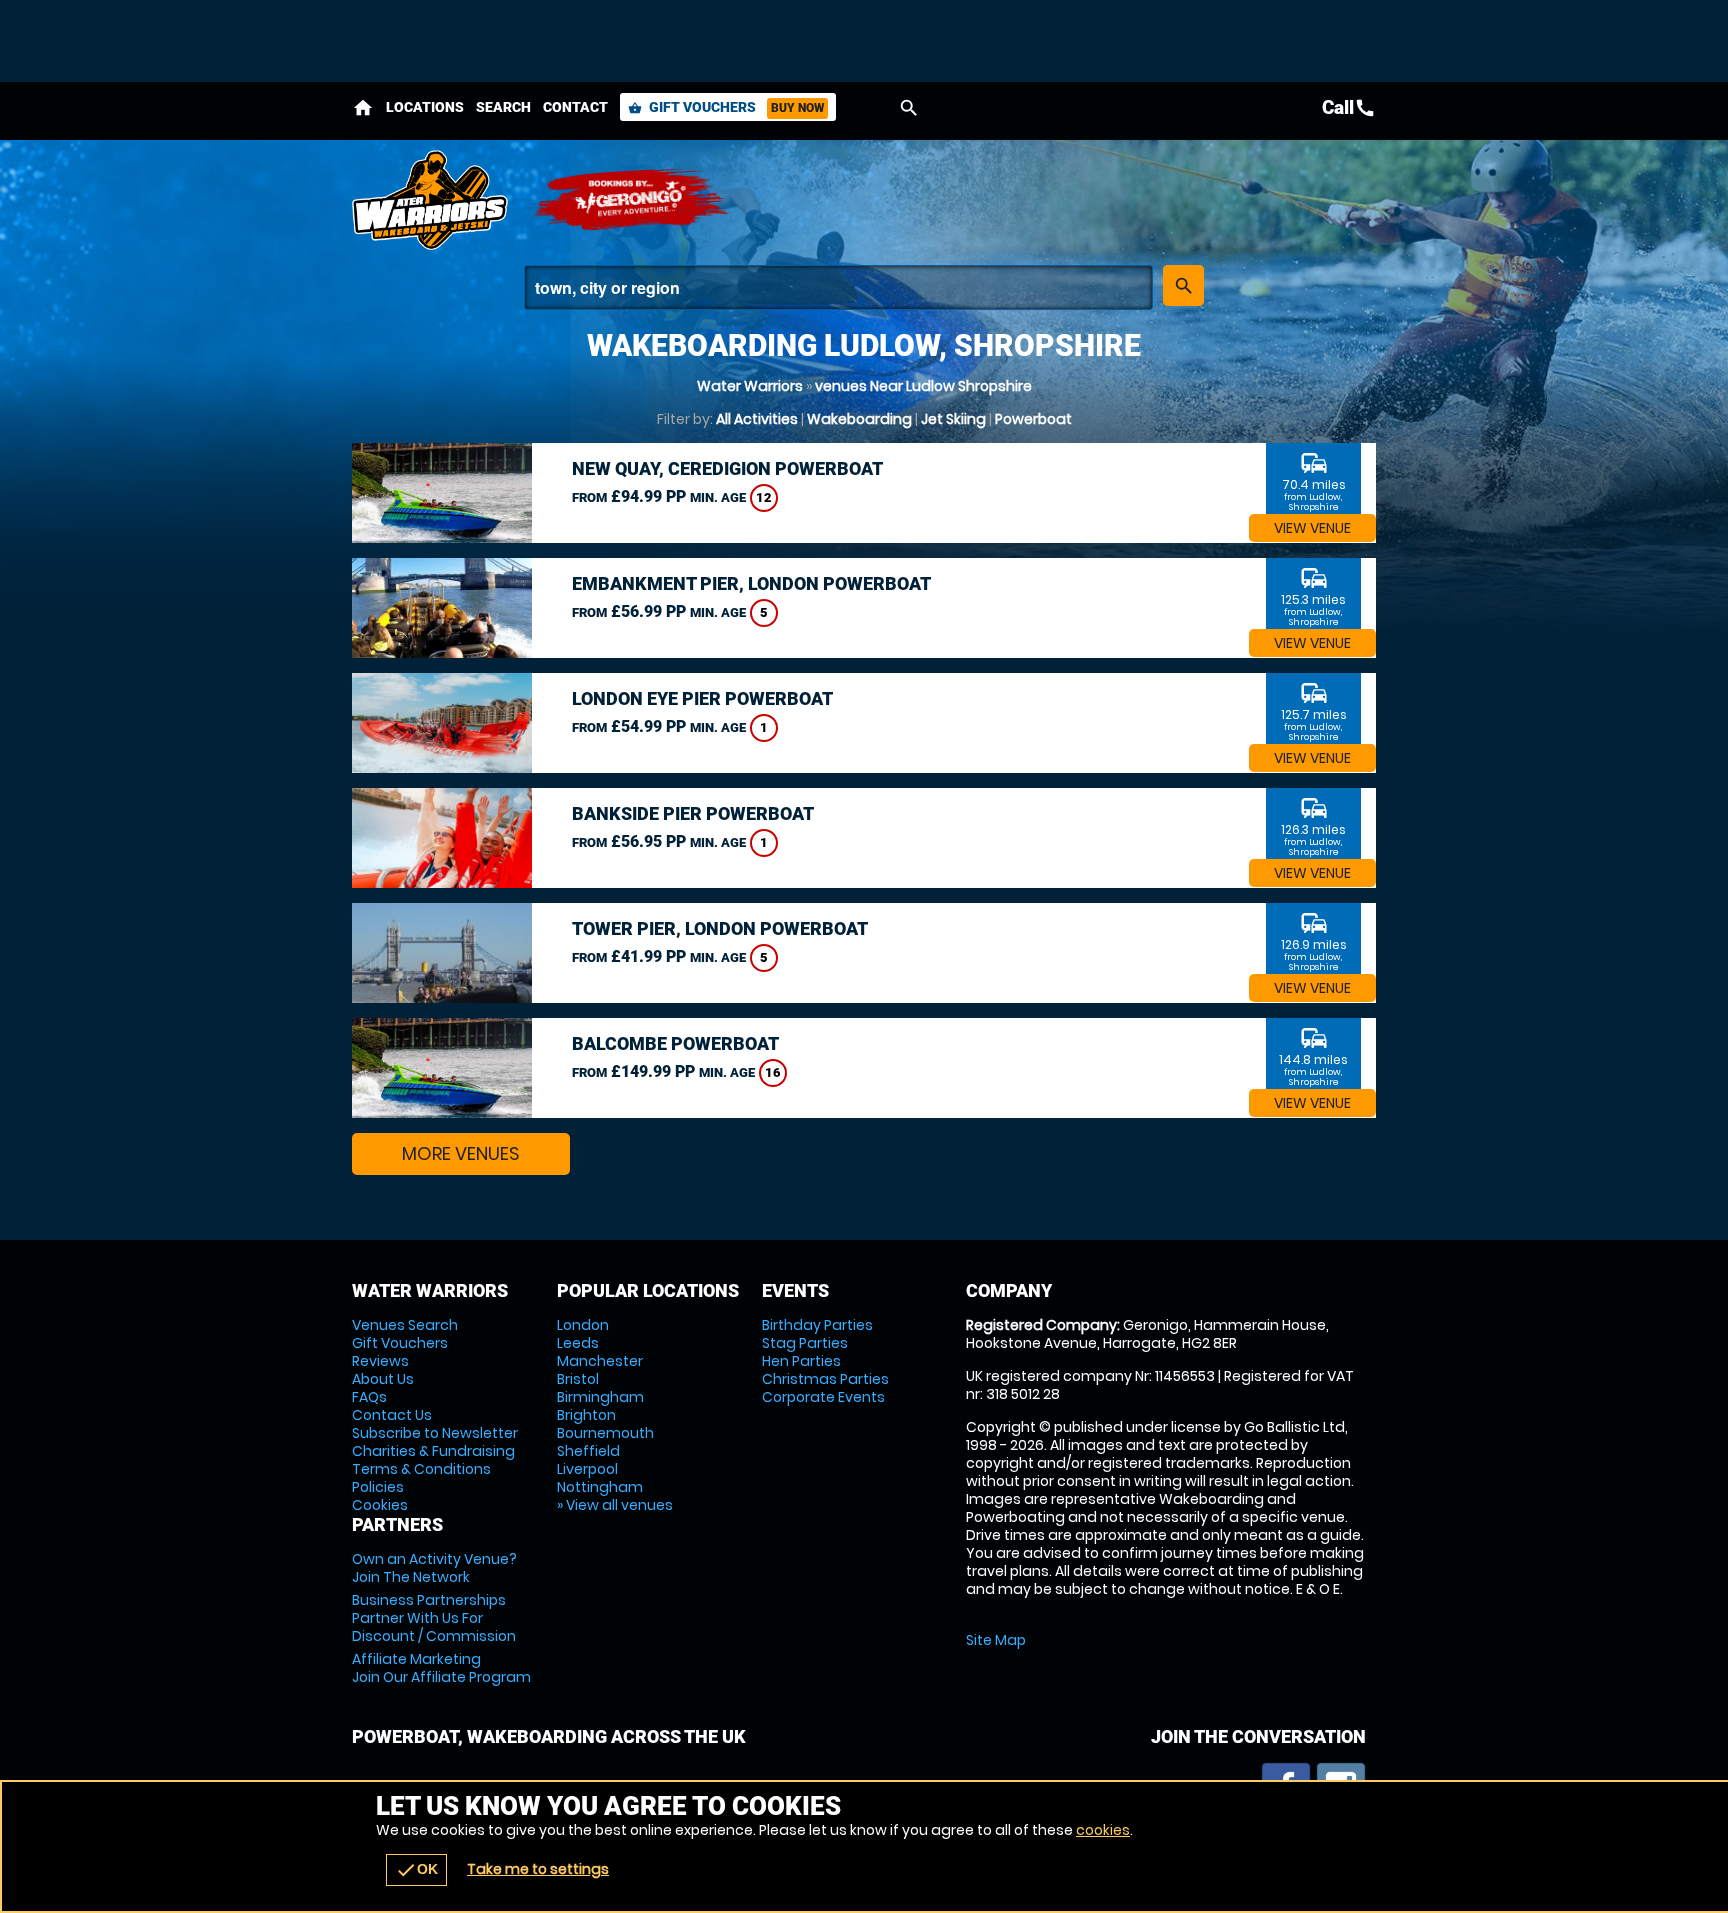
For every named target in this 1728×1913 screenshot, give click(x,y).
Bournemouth (605, 1433)
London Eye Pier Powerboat (702, 698)
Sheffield (588, 1451)
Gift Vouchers (726, 107)
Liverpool (587, 1469)
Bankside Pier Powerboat (693, 813)
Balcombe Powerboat (675, 1043)
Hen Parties (801, 1361)
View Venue (1312, 528)
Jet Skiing (953, 419)
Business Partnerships (434, 1618)
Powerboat (1033, 419)
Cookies (380, 1505)
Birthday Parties (817, 1325)
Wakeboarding (859, 419)
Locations (425, 107)
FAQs (369, 1397)
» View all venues (615, 1505)
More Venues (461, 1153)
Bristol (578, 1379)
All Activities (757, 419)
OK (416, 1870)
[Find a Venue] (838, 287)
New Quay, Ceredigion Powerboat (727, 468)
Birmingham (600, 1397)
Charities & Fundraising (433, 1451)
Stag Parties (805, 1343)
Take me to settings (538, 1869)
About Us (383, 1379)
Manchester (600, 1361)
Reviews (380, 1361)
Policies (378, 1487)
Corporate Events (823, 1397)
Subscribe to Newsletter (435, 1433)
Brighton (586, 1415)
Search (503, 107)
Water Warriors (750, 386)
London (583, 1325)
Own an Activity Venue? (434, 1568)
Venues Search (405, 1325)
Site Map (996, 1640)
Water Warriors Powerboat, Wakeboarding (432, 200)
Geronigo (632, 200)
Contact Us (392, 1415)
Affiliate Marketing (441, 1668)
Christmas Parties (825, 1379)
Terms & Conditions (421, 1469)
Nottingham (600, 1487)
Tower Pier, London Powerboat (720, 928)
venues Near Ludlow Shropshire (923, 386)
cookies (1103, 1830)
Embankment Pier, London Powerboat (751, 583)
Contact (575, 107)
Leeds (578, 1343)
